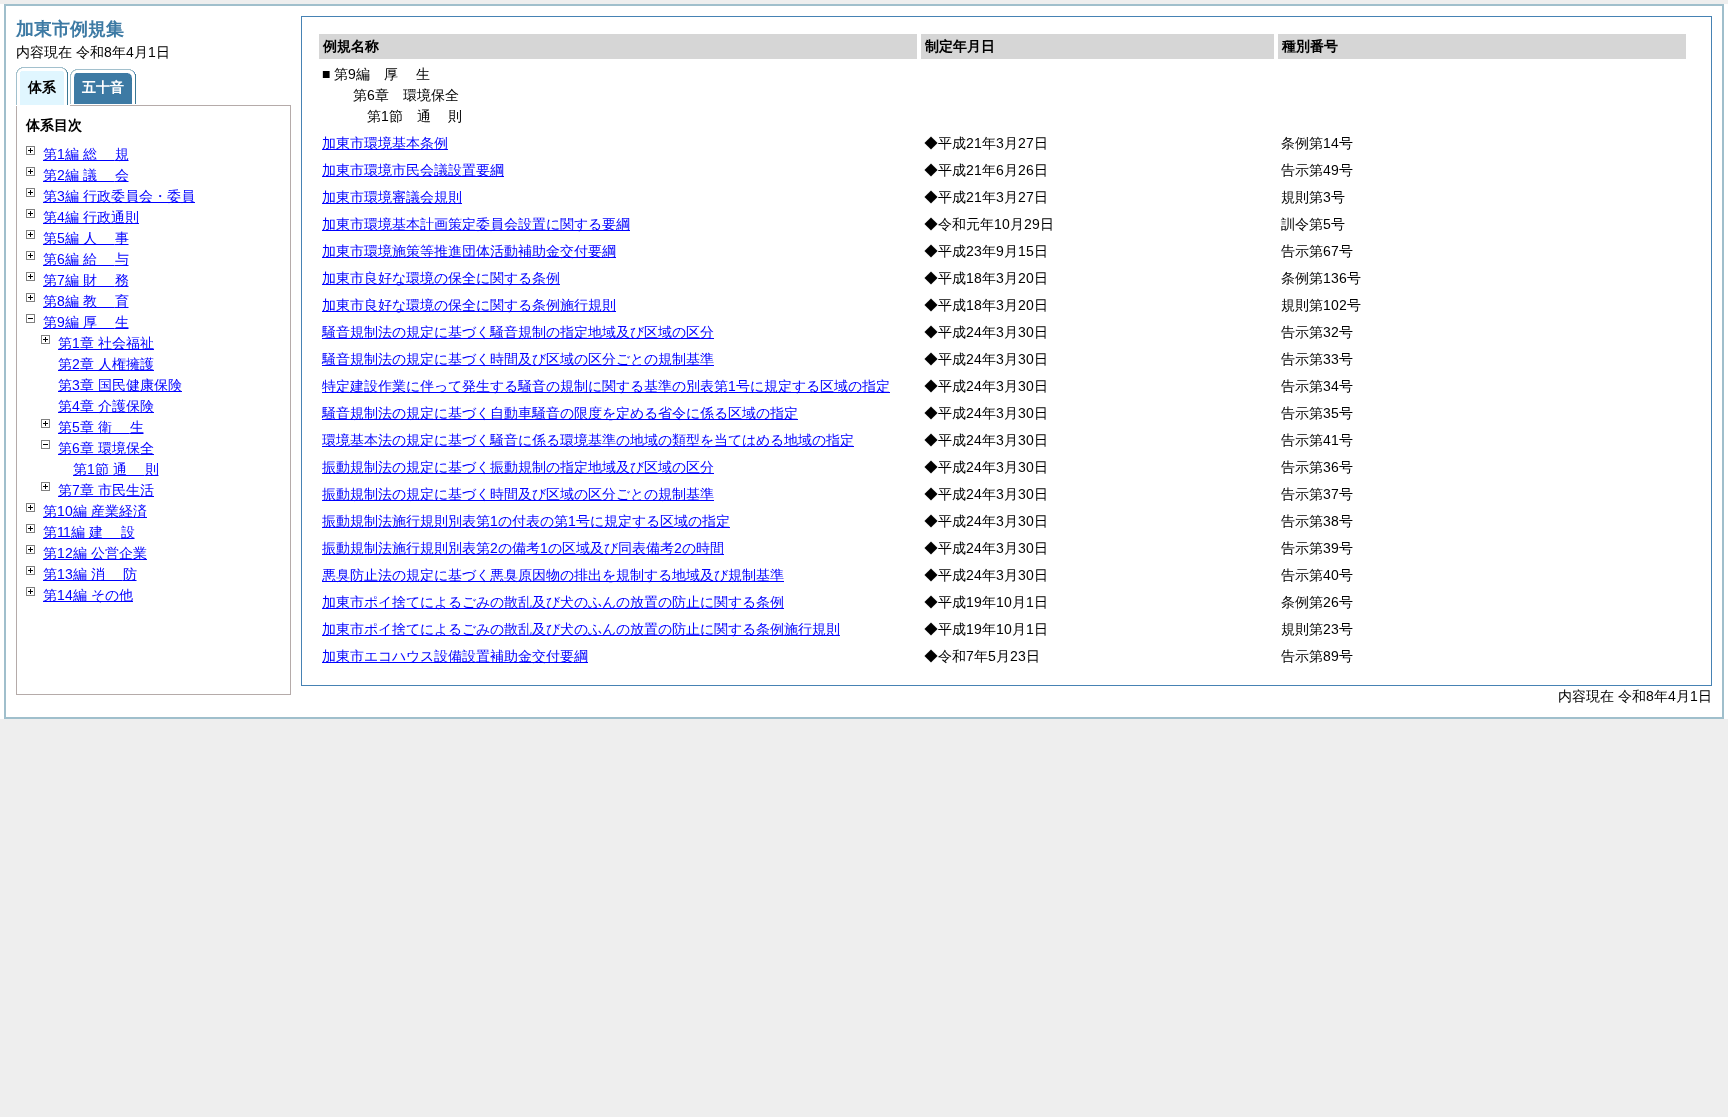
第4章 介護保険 (106, 406)
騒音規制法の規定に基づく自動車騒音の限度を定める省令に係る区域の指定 (560, 413)
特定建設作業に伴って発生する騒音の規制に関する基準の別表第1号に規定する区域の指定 (606, 386)
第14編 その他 (88, 595)
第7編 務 (86, 280)
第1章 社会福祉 (106, 343)
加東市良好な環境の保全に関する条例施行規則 (469, 305)
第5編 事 (86, 238)
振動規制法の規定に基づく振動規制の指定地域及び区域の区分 (518, 467)
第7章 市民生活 (106, 490)
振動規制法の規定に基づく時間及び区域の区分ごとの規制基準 (518, 494)
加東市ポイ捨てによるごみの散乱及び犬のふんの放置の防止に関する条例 (553, 602)
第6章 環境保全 (106, 448)
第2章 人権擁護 (106, 364)
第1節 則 (116, 469)
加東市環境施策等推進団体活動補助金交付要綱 (469, 251)
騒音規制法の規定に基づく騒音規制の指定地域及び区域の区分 (518, 332)
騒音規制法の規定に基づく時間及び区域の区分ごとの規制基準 (518, 359)
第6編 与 (86, 259)
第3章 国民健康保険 (120, 385)
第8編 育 (86, 301)
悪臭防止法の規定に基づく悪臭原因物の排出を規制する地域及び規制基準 (553, 575)
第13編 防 (90, 574)
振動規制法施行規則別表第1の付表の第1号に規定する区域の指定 (526, 521)
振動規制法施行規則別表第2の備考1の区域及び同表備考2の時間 (523, 548)
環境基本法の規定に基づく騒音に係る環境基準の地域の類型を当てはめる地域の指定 (588, 440)
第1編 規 (86, 154)
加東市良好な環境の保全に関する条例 (441, 278)
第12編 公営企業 (95, 553)
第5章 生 (101, 427)
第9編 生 (86, 322)
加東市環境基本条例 (385, 143)
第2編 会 (86, 175)
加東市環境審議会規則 (392, 197)
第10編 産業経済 (95, 511)
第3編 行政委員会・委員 (119, 196)
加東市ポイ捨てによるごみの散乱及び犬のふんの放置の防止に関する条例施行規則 (581, 629)
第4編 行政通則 (91, 217)
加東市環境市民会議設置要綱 (413, 170)
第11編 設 (89, 532)
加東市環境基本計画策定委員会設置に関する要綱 (476, 224)
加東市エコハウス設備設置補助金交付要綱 (455, 656)
